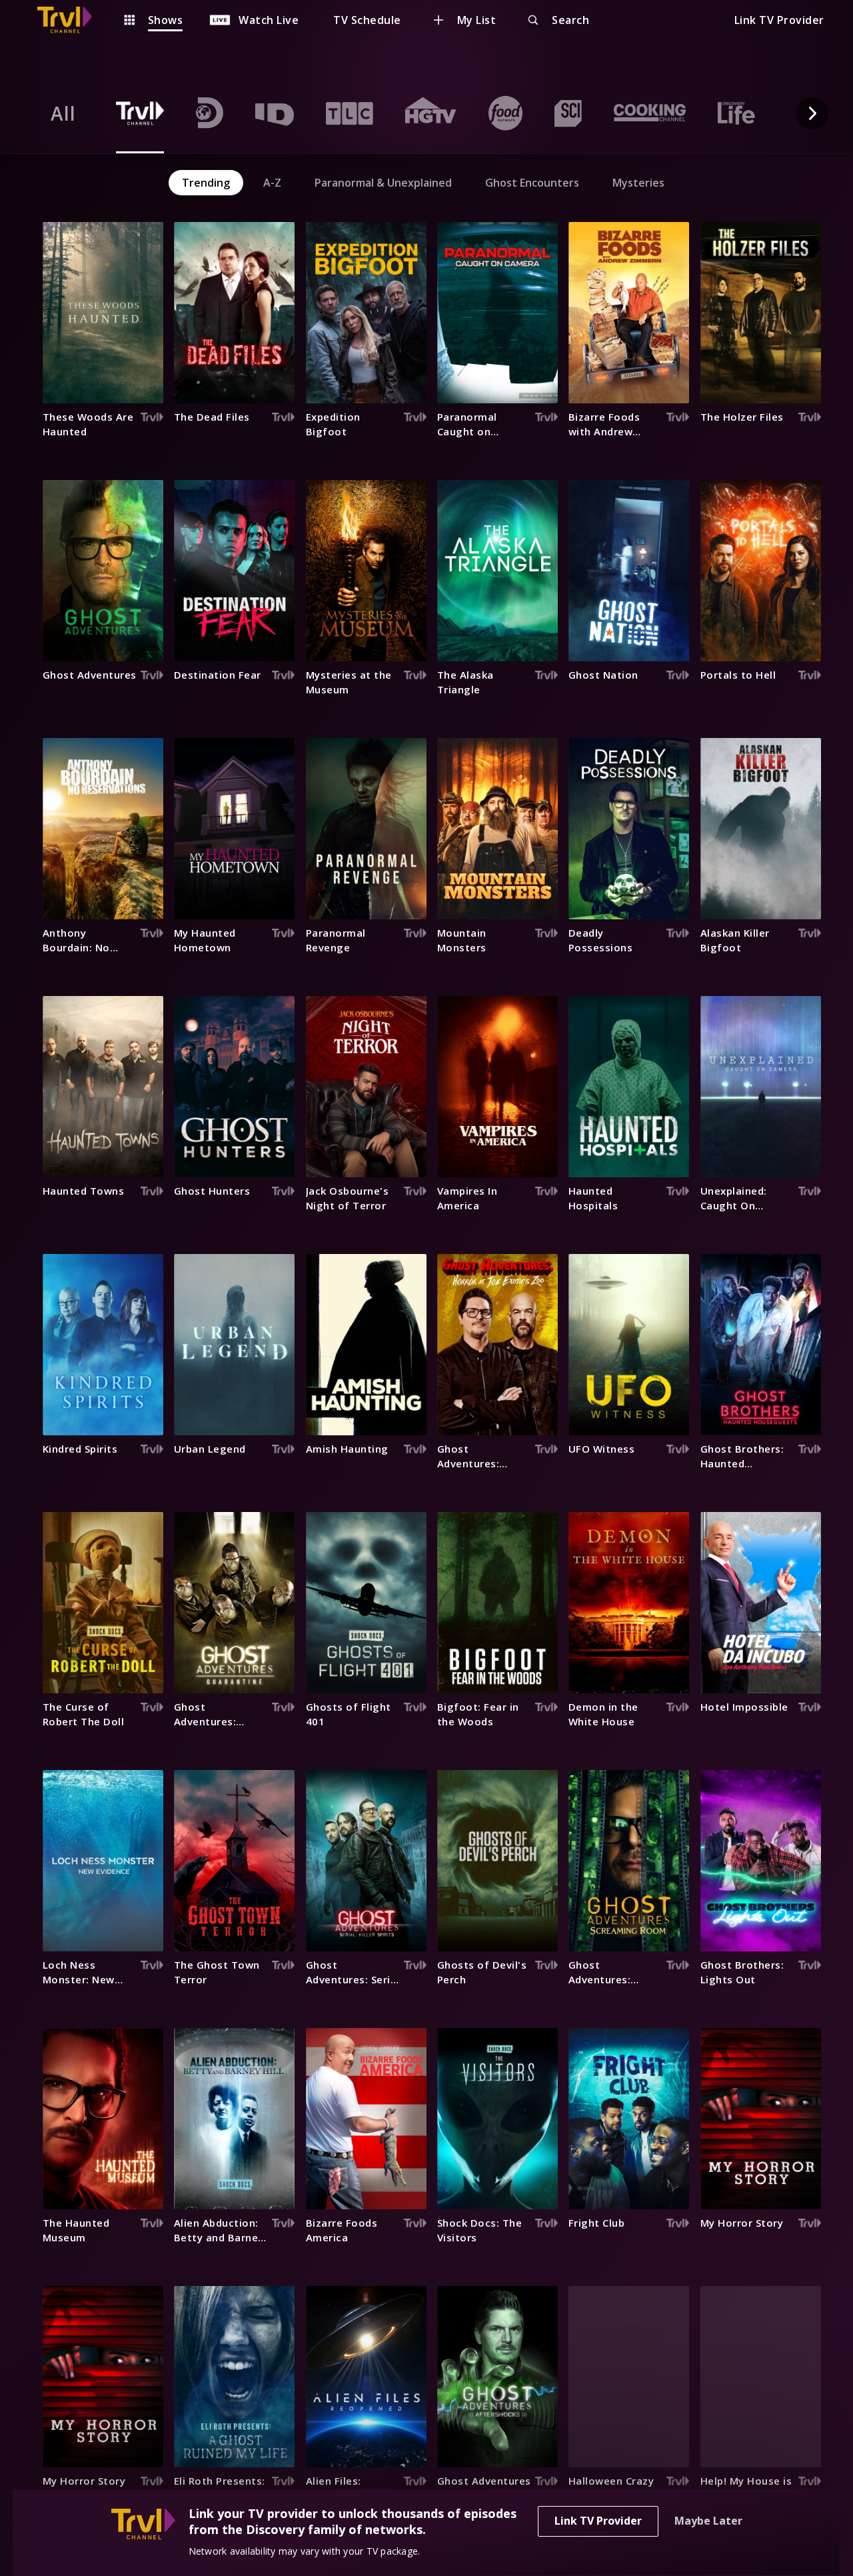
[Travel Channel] (71, 20)
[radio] (63, 113)
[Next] (812, 113)
